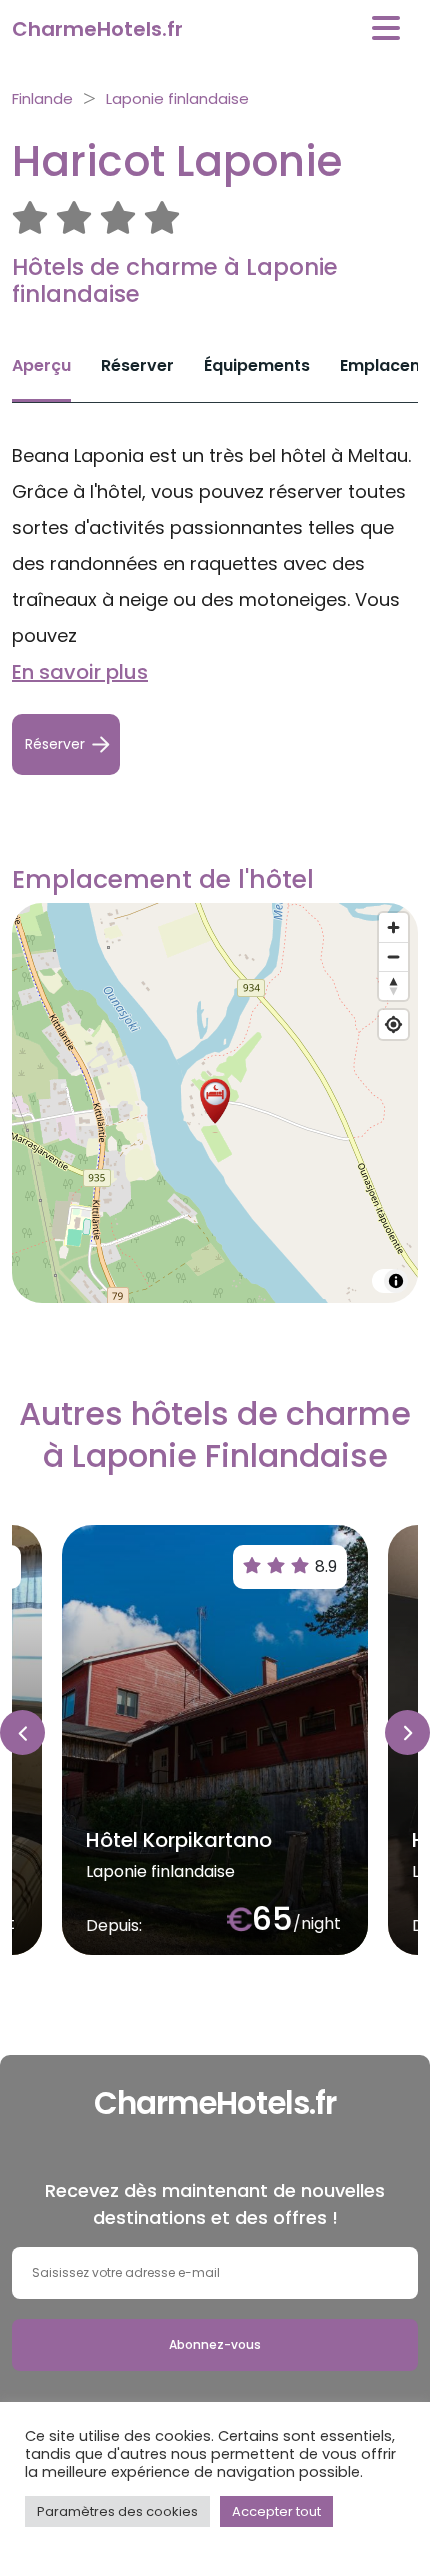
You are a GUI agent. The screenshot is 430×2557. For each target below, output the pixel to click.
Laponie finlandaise (177, 98)
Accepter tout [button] (276, 2511)
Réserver (137, 365)
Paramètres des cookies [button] (117, 2511)
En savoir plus (80, 672)
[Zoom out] (393, 956)
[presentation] (22, 1732)
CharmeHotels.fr (97, 29)
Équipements (257, 365)
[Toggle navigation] (386, 28)
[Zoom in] (393, 927)
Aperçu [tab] (41, 365)
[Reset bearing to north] (393, 985)
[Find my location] (393, 1024)
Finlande (42, 98)
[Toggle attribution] (396, 1281)
